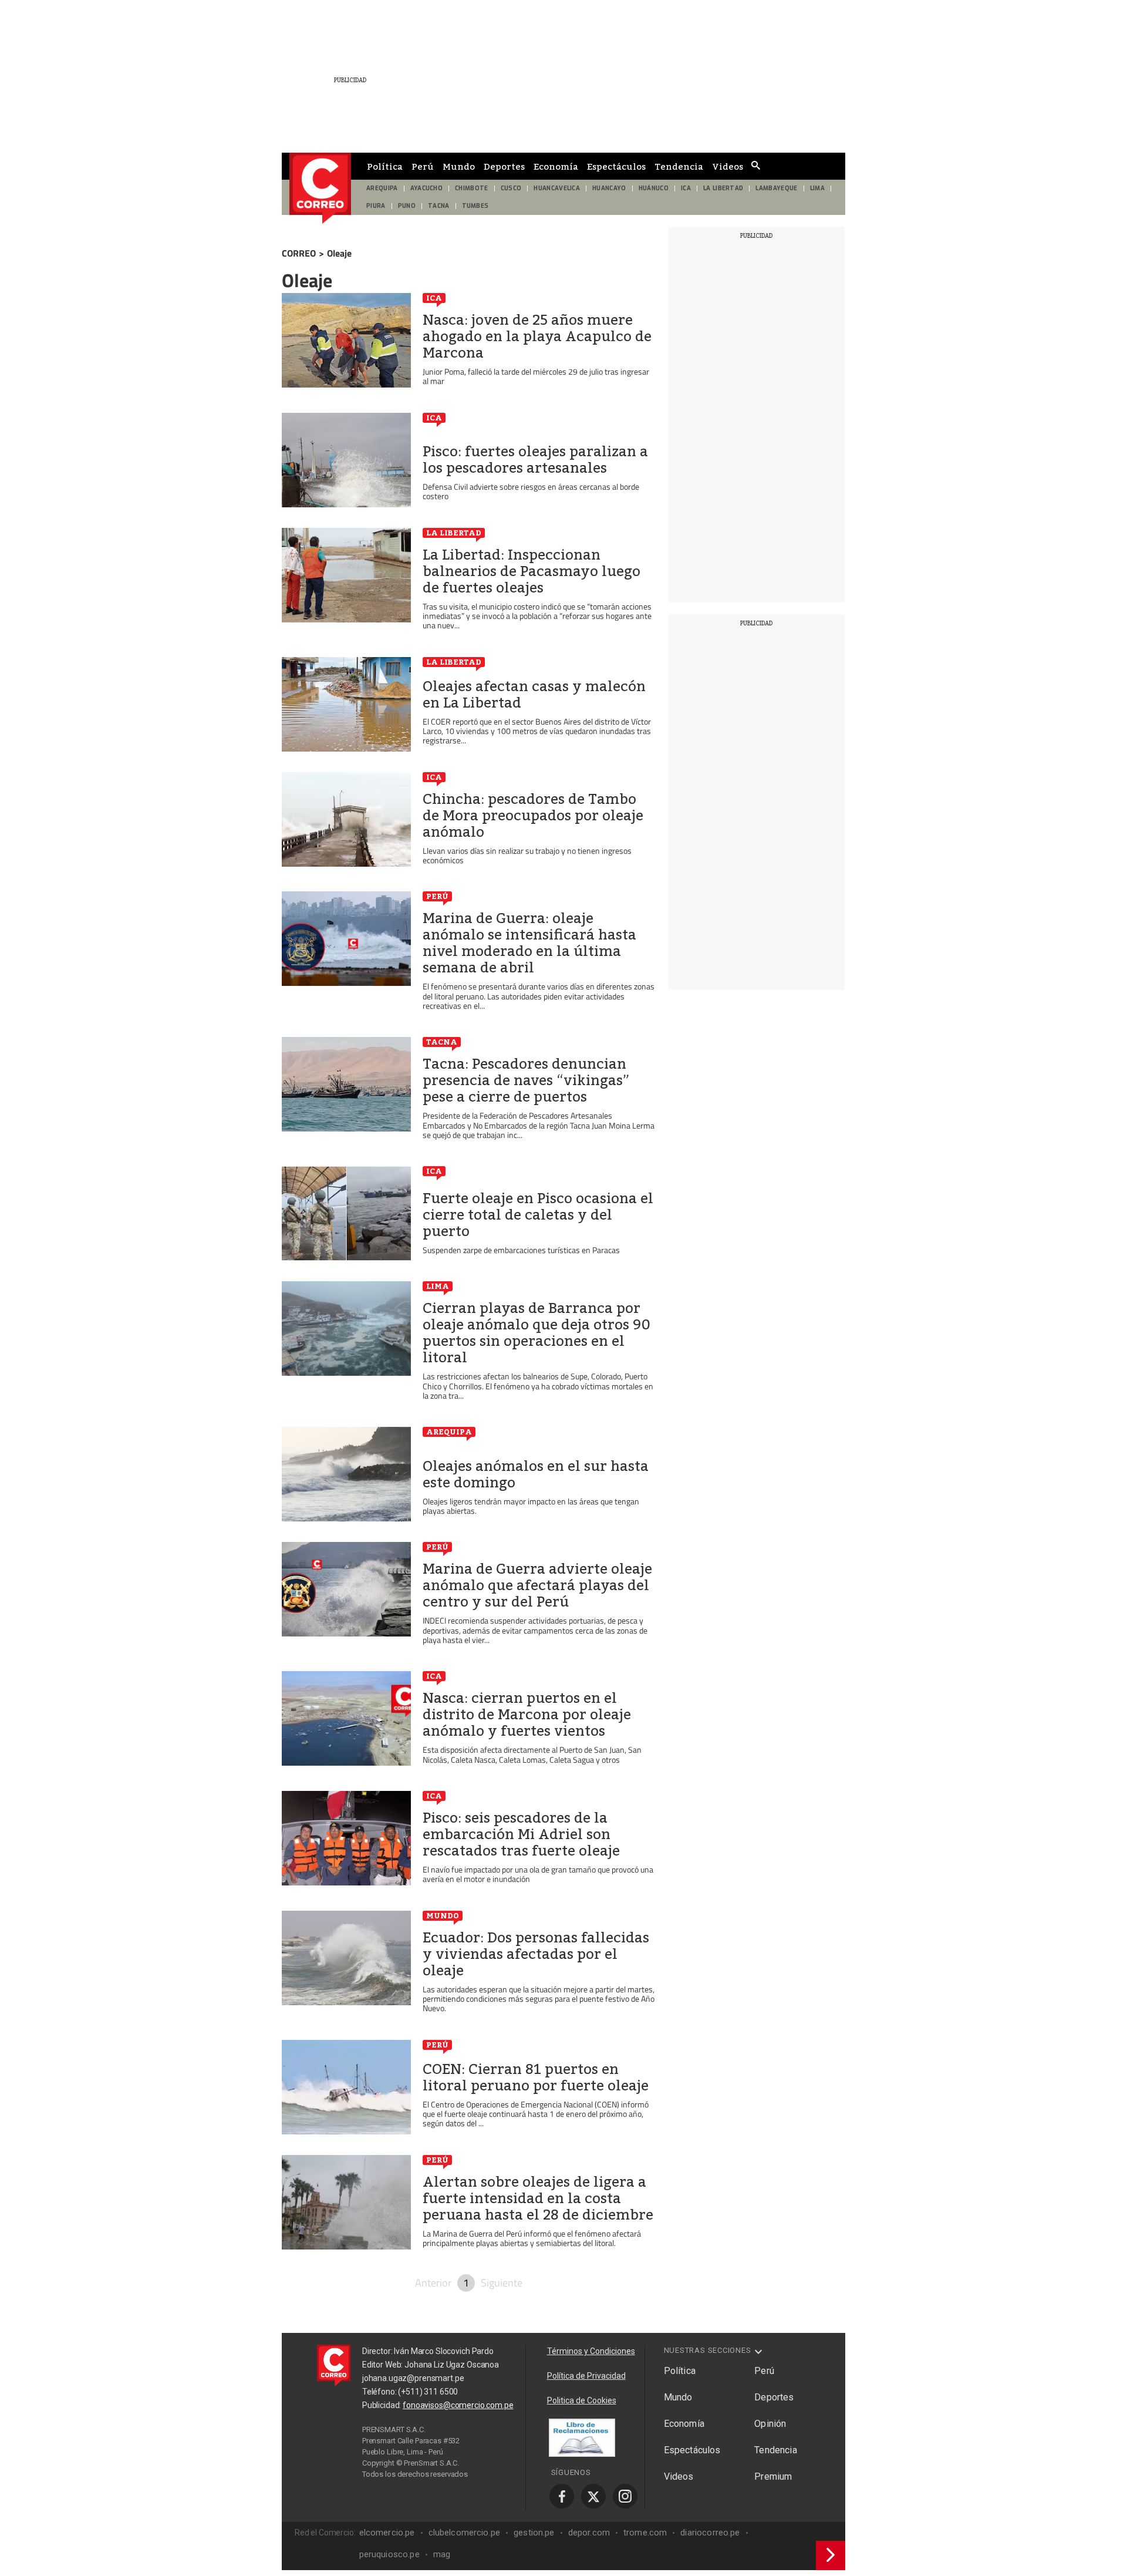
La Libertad (454, 533)
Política (385, 166)
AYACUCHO (427, 188)
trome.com (645, 2533)
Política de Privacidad (586, 2376)
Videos (728, 166)
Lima (438, 1286)
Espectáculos (616, 166)
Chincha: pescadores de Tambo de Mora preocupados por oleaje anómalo (533, 816)
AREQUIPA (382, 188)
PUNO (407, 206)
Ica (434, 298)
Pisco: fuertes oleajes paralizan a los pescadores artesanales (535, 460)
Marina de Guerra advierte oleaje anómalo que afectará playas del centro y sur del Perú (537, 1585)
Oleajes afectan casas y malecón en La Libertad (534, 695)
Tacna (442, 1042)
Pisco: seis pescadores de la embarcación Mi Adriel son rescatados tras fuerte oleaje (521, 1834)
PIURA (376, 206)
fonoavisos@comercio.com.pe (458, 2405)
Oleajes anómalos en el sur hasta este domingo (536, 1474)
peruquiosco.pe (389, 2554)
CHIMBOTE (472, 188)
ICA (686, 188)
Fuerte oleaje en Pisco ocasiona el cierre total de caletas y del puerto (538, 1215)
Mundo (459, 166)
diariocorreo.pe (710, 2533)
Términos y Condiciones (591, 2351)
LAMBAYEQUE (776, 188)
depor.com (589, 2533)
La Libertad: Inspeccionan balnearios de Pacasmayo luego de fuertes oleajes (532, 571)
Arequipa (449, 1432)
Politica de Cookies (582, 2400)
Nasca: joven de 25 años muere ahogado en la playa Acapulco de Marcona (537, 336)
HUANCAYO (609, 188)
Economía (556, 166)
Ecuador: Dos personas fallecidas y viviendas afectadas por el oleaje (536, 1954)
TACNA (439, 206)
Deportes (504, 166)
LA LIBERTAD (723, 188)
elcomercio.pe (387, 2533)
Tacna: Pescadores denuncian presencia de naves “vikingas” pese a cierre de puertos (526, 1080)
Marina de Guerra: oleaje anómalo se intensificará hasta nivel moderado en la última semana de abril (529, 943)
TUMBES (475, 206)
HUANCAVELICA (557, 188)
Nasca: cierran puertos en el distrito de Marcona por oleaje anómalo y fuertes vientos (527, 1715)
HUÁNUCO (654, 188)
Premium (773, 2476)
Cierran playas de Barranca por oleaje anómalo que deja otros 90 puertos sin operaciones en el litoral (536, 1333)
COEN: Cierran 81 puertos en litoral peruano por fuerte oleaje (536, 2077)
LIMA (817, 188)
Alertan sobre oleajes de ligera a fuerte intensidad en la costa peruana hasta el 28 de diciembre (538, 2198)
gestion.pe (534, 2533)
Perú (423, 166)
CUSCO (511, 188)
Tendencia (679, 166)
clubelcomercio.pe (465, 2533)
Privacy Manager (438, 2485)
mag (442, 2554)
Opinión (770, 2424)
